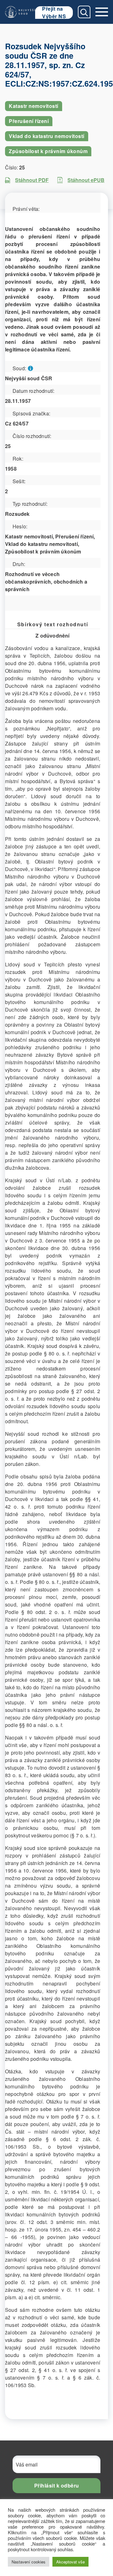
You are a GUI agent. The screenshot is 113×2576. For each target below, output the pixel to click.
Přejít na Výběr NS (54, 13)
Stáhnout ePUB (86, 180)
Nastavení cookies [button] (29, 2562)
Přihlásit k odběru (57, 2485)
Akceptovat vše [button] (70, 2562)
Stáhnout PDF (32, 180)
